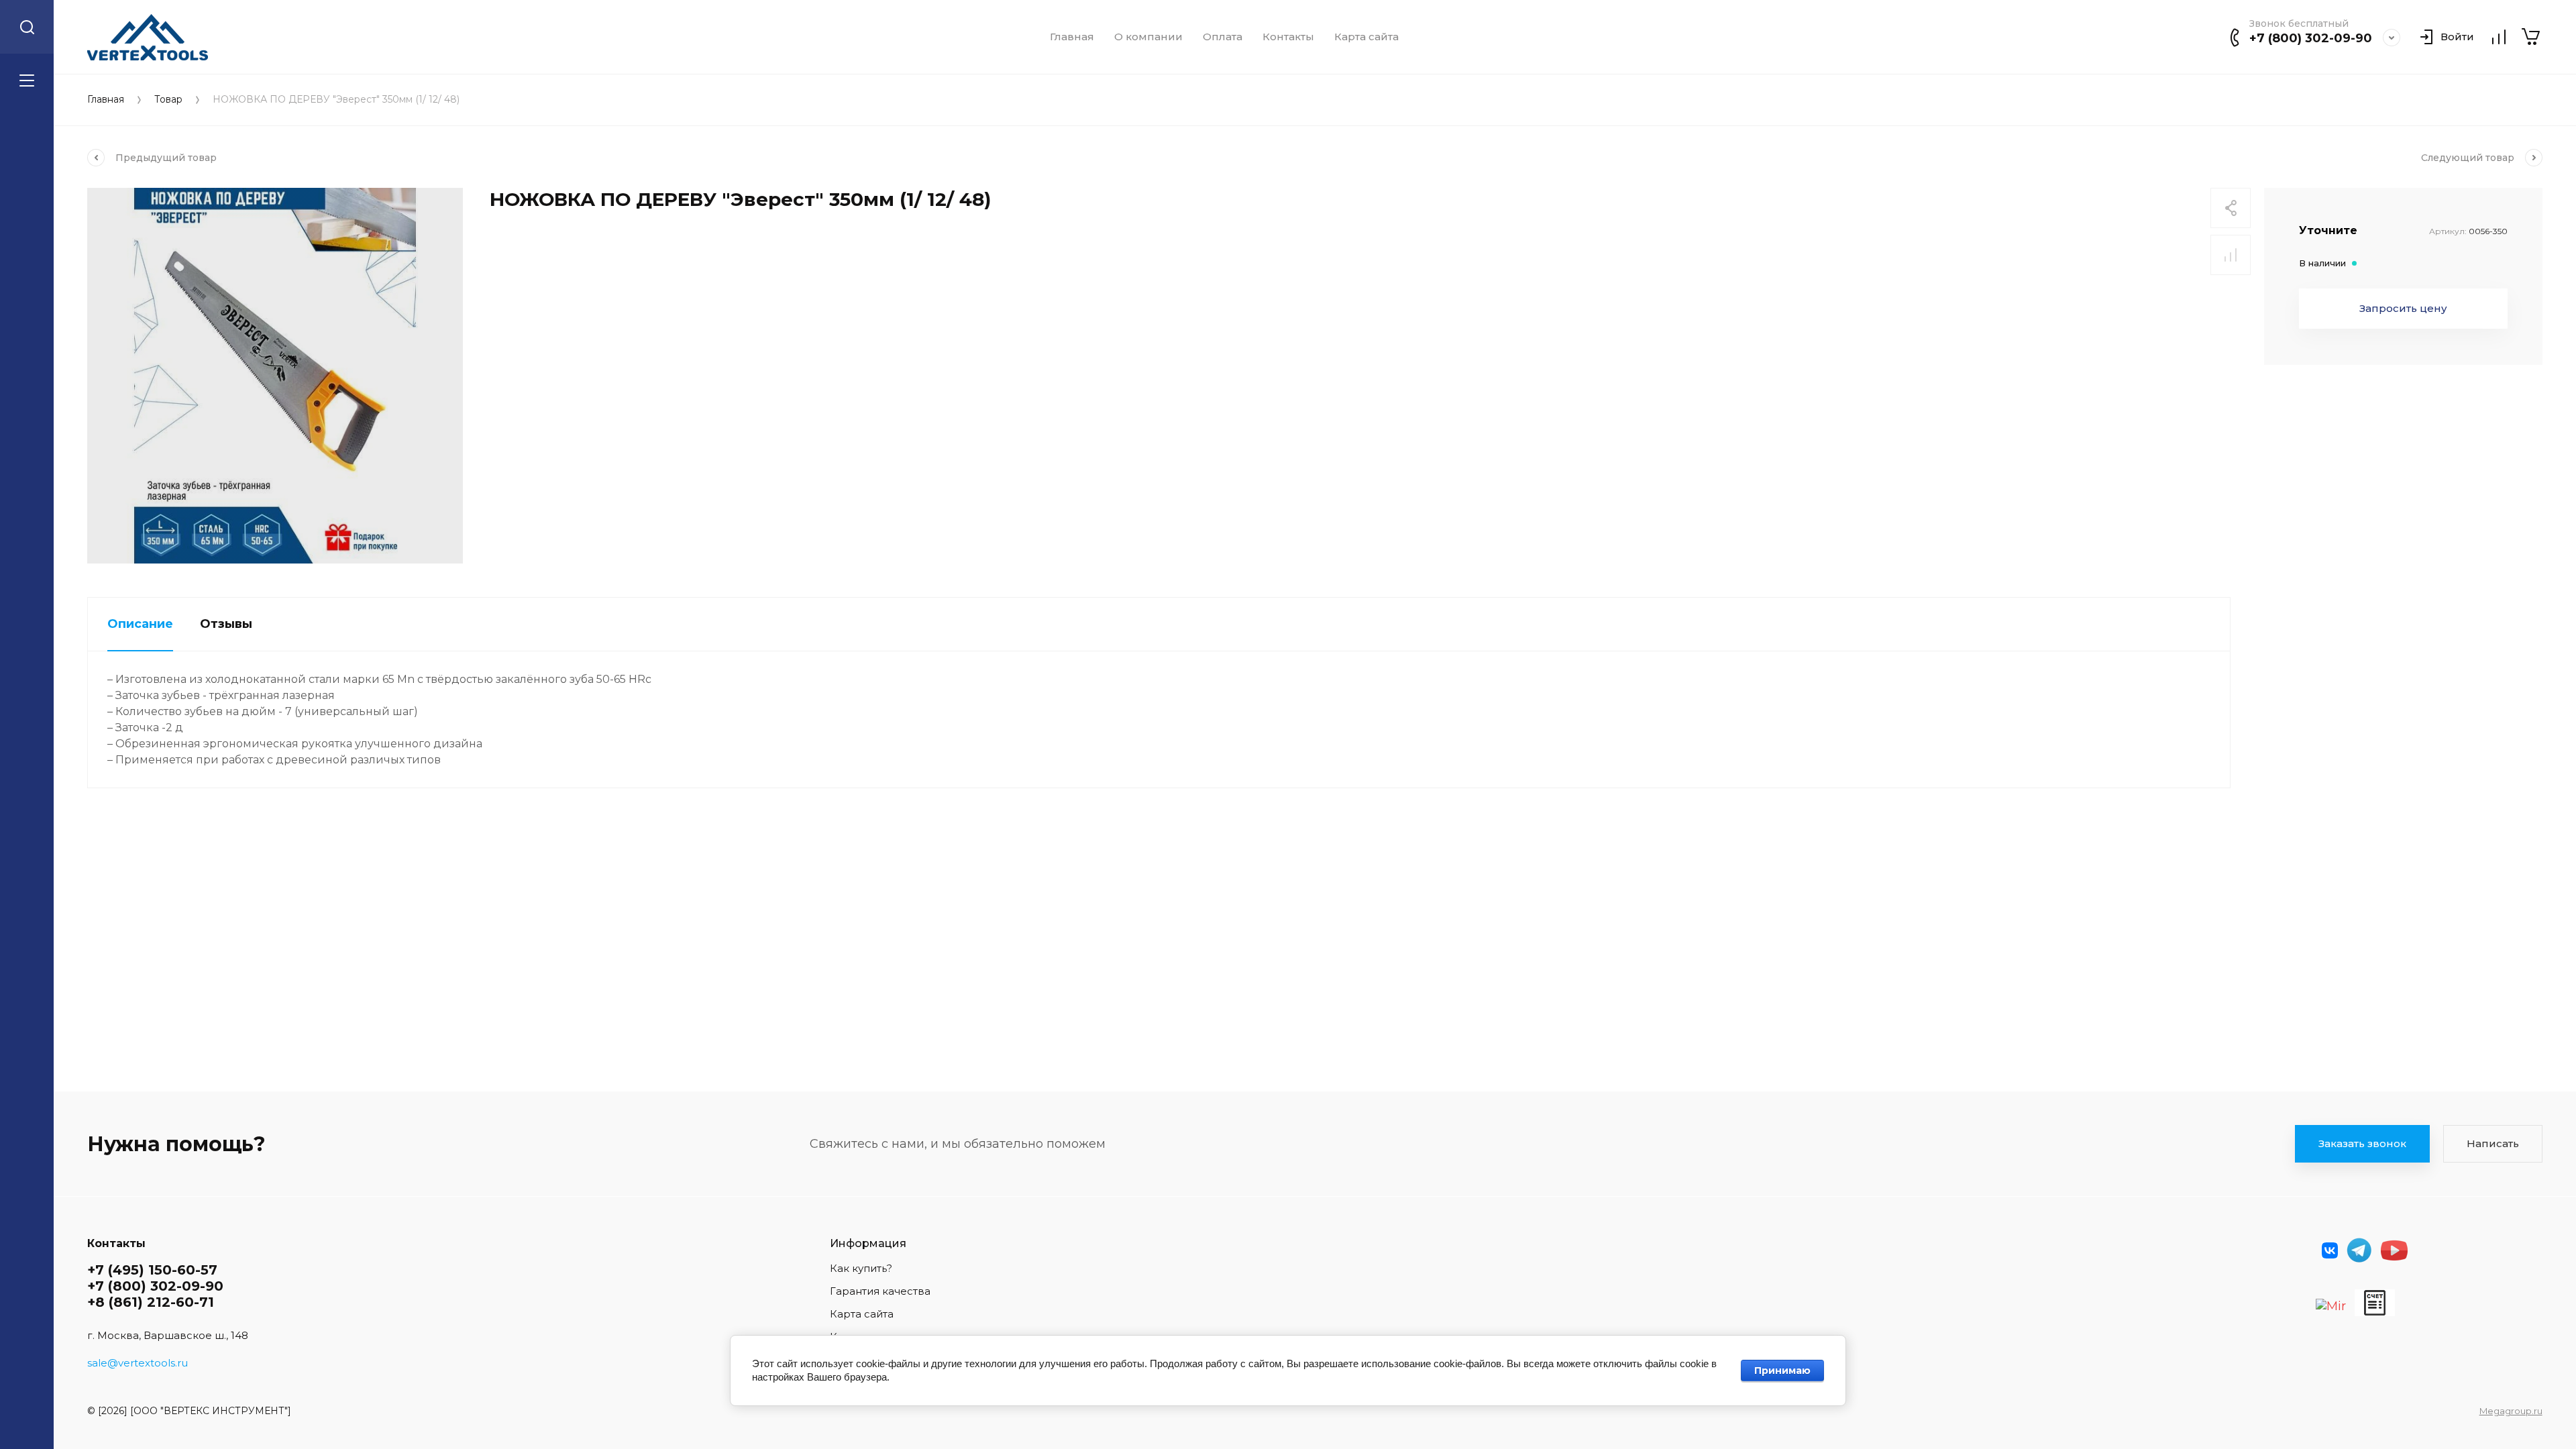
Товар (168, 100)
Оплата (1223, 37)
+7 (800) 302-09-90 (2311, 38)
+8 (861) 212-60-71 (151, 1302)
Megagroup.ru (2511, 1411)
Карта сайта (1366, 37)
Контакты (1288, 37)
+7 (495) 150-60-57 (152, 1270)
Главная (1072, 37)
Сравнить (2231, 255)
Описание (140, 624)
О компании (1148, 37)
